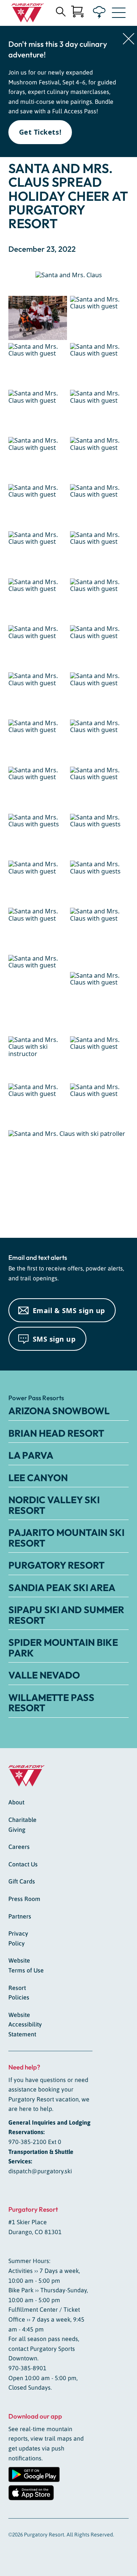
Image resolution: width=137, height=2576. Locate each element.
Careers (19, 1847)
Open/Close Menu (119, 14)
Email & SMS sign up (69, 1310)
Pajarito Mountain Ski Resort (66, 1538)
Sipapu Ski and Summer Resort (66, 1615)
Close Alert (129, 39)
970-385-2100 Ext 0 (35, 2142)
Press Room (24, 1899)
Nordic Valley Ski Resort (54, 1505)
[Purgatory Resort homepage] (28, 13)
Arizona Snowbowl (59, 1411)
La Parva (31, 1455)
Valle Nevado (44, 1675)
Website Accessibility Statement (25, 2024)
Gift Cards (22, 1881)
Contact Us (23, 1864)
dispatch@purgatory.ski (40, 2171)
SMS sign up (54, 1339)
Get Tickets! (40, 132)
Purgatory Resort (57, 1565)
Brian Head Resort (56, 1433)
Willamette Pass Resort (51, 1703)
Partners (20, 1916)
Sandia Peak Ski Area (62, 1588)
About (16, 1802)
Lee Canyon (38, 1478)
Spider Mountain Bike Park (63, 1648)
